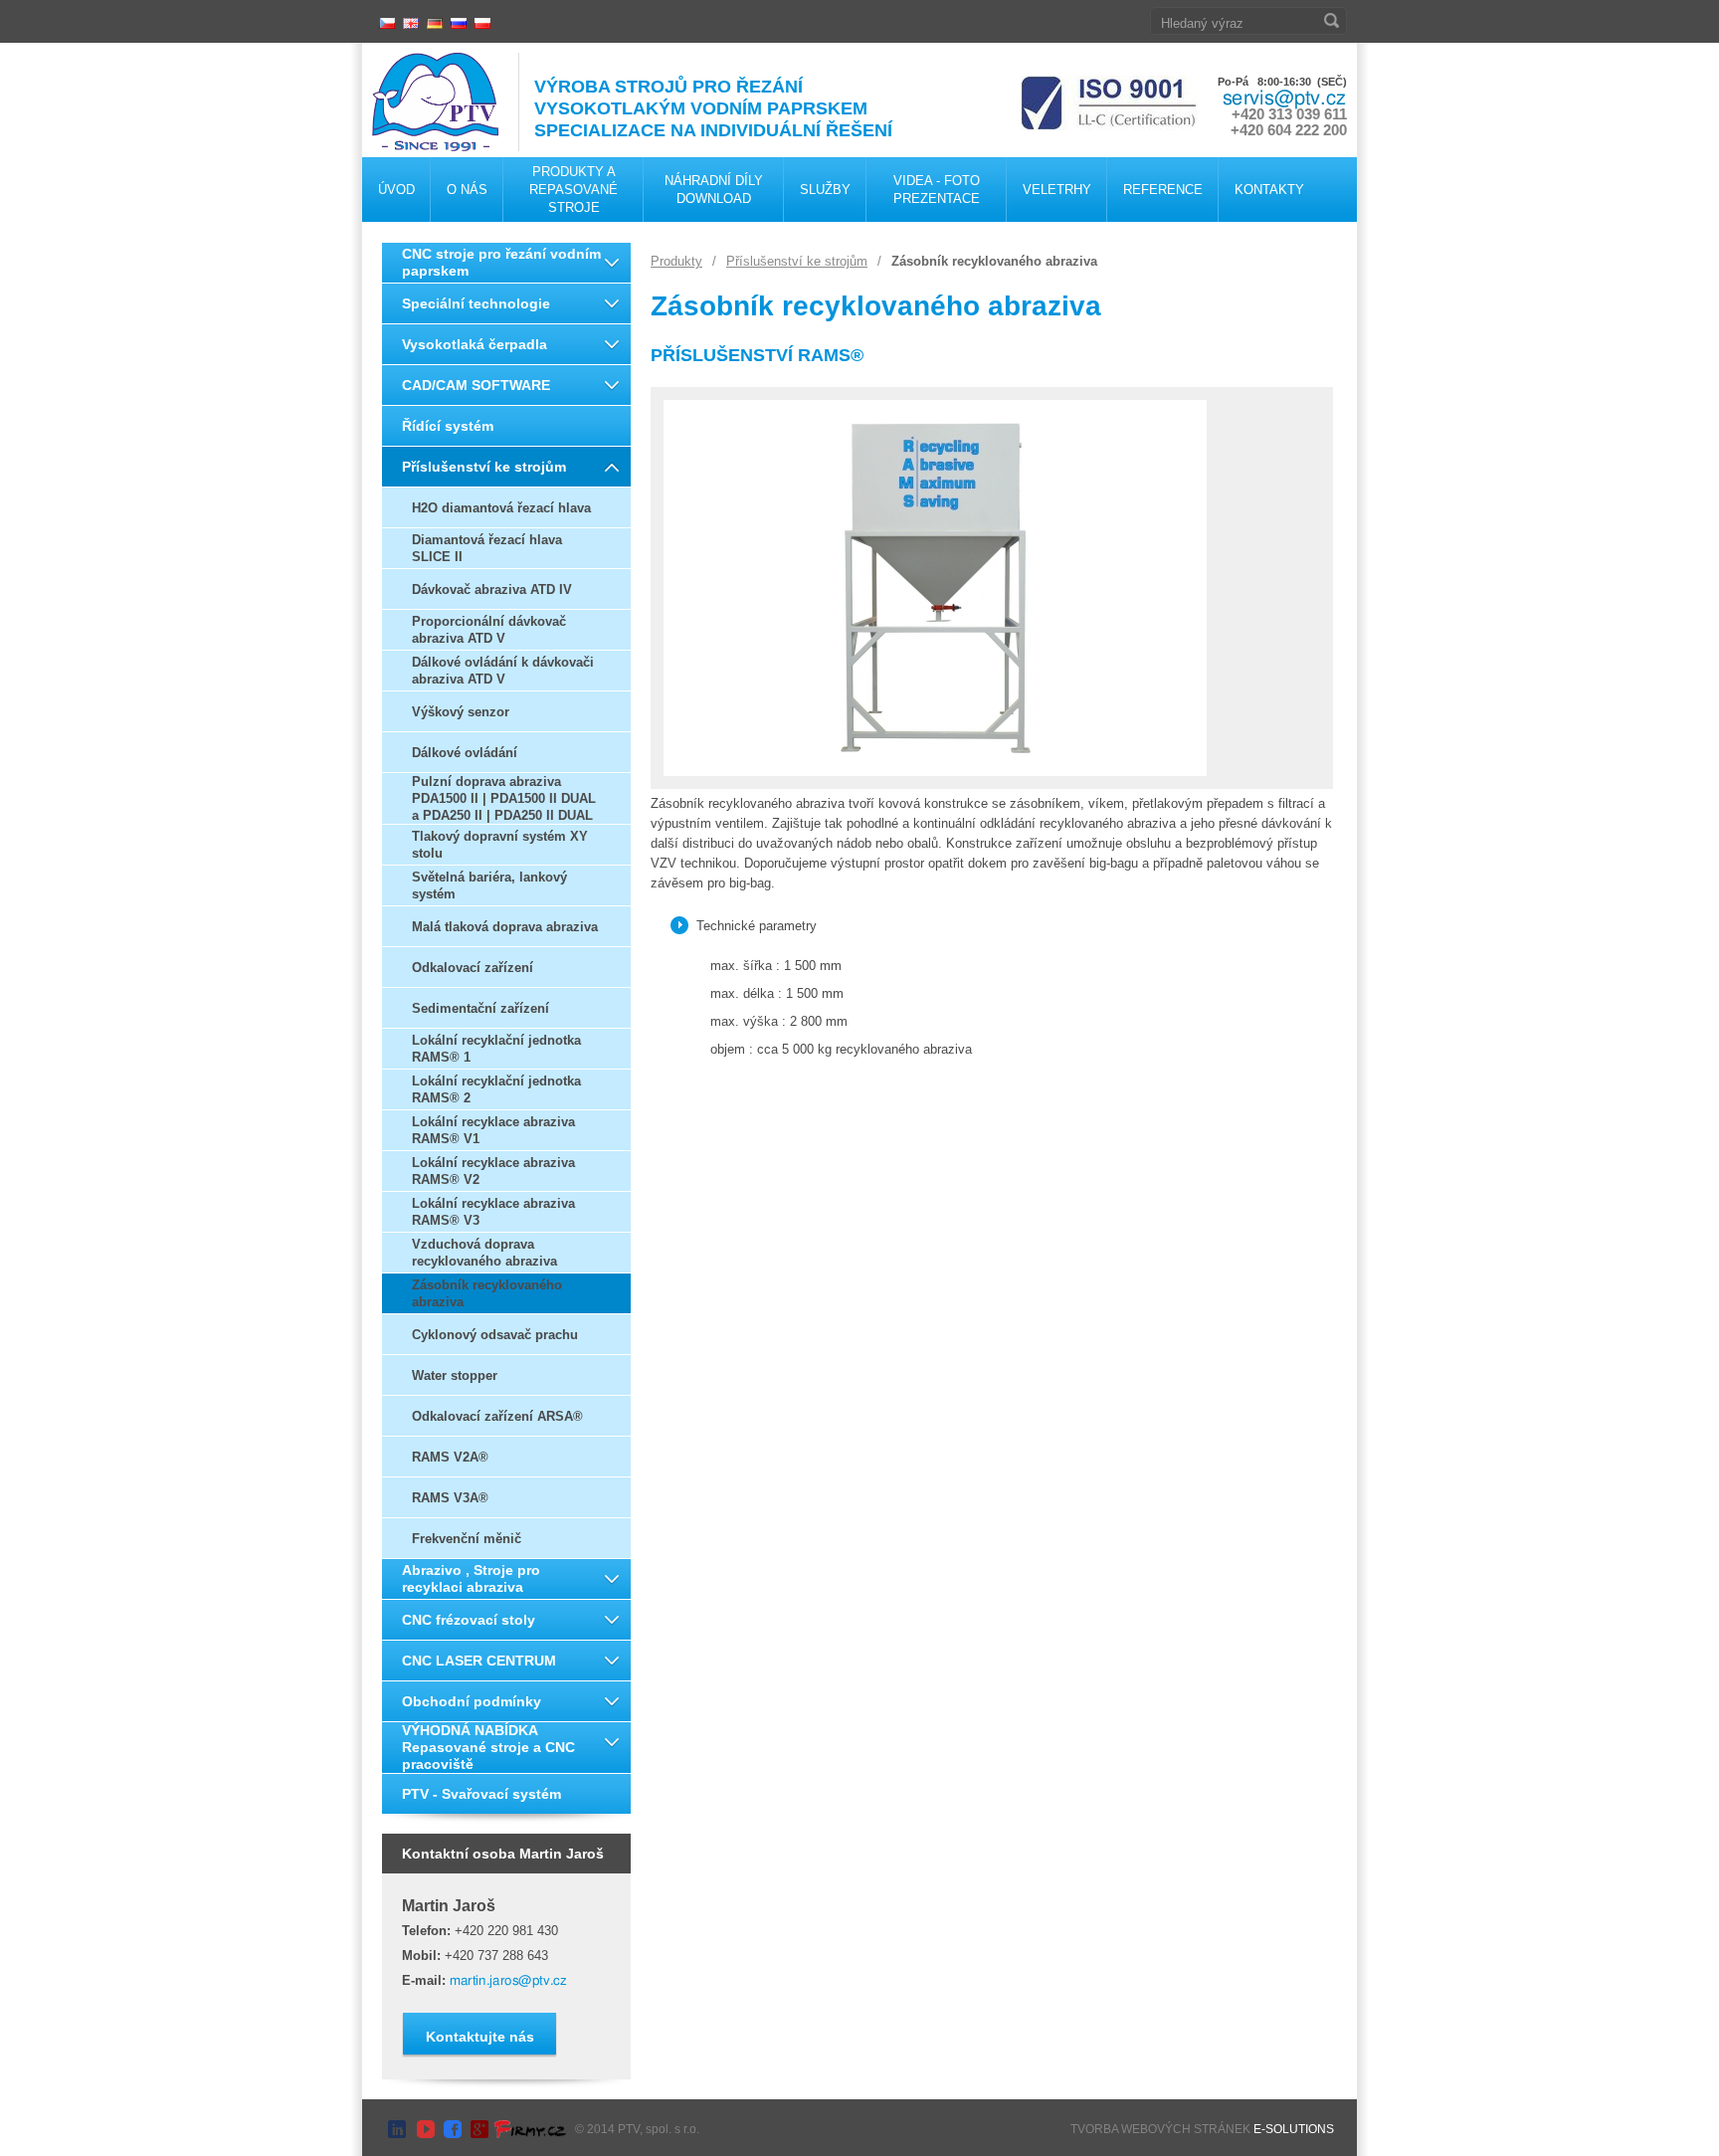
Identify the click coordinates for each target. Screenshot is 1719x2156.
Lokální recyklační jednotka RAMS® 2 (496, 1089)
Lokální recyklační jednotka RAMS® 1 (496, 1049)
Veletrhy (1057, 190)
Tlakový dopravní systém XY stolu (500, 845)
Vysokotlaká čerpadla (475, 344)
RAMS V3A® (450, 1498)
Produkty (676, 261)
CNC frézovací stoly (469, 1620)
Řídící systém (448, 426)
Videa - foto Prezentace (937, 190)
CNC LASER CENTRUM (479, 1661)
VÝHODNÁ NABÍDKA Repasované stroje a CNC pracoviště (488, 1747)
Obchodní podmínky (472, 1701)
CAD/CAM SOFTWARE (476, 385)
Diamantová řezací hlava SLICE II (487, 548)
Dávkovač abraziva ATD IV (492, 589)
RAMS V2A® (450, 1457)
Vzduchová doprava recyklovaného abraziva (484, 1253)
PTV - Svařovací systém (481, 1794)
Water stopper (455, 1375)
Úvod (396, 190)
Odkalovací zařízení (473, 968)
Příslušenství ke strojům (484, 467)
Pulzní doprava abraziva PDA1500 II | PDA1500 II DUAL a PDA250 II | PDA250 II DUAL (504, 798)
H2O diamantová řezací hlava (501, 508)
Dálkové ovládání (465, 753)
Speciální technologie (476, 303)
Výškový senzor (461, 712)
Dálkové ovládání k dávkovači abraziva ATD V (503, 671)
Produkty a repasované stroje (573, 190)
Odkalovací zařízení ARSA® (497, 1416)
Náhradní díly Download (714, 190)
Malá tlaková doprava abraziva (505, 927)
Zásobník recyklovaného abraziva (487, 1293)
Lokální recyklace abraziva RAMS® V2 (493, 1171)
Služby (825, 190)
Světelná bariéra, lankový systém (489, 885)
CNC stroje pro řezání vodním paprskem (501, 262)
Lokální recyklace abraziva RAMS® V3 (493, 1212)
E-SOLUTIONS (1294, 2129)
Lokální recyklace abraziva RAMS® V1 (493, 1130)
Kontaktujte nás (480, 2037)
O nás (467, 190)
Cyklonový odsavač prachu (495, 1335)
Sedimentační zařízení (480, 1008)
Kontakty (1269, 190)
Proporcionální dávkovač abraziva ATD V (489, 630)
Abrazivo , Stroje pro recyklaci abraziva (471, 1578)
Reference (1163, 190)
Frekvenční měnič (467, 1539)
